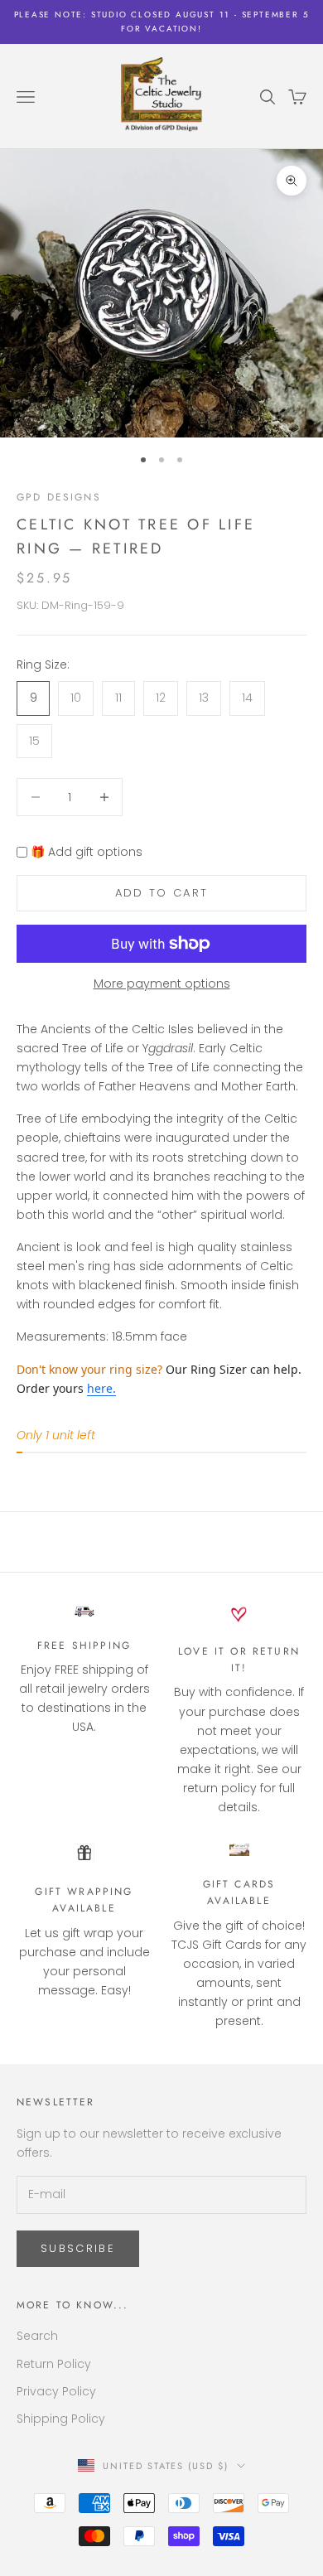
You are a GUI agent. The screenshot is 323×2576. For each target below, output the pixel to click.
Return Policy (54, 2364)
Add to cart (162, 893)
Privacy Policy (56, 2391)
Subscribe (78, 2248)
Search (37, 2336)
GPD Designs (59, 497)
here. (101, 1388)
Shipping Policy (61, 2419)
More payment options (162, 984)
